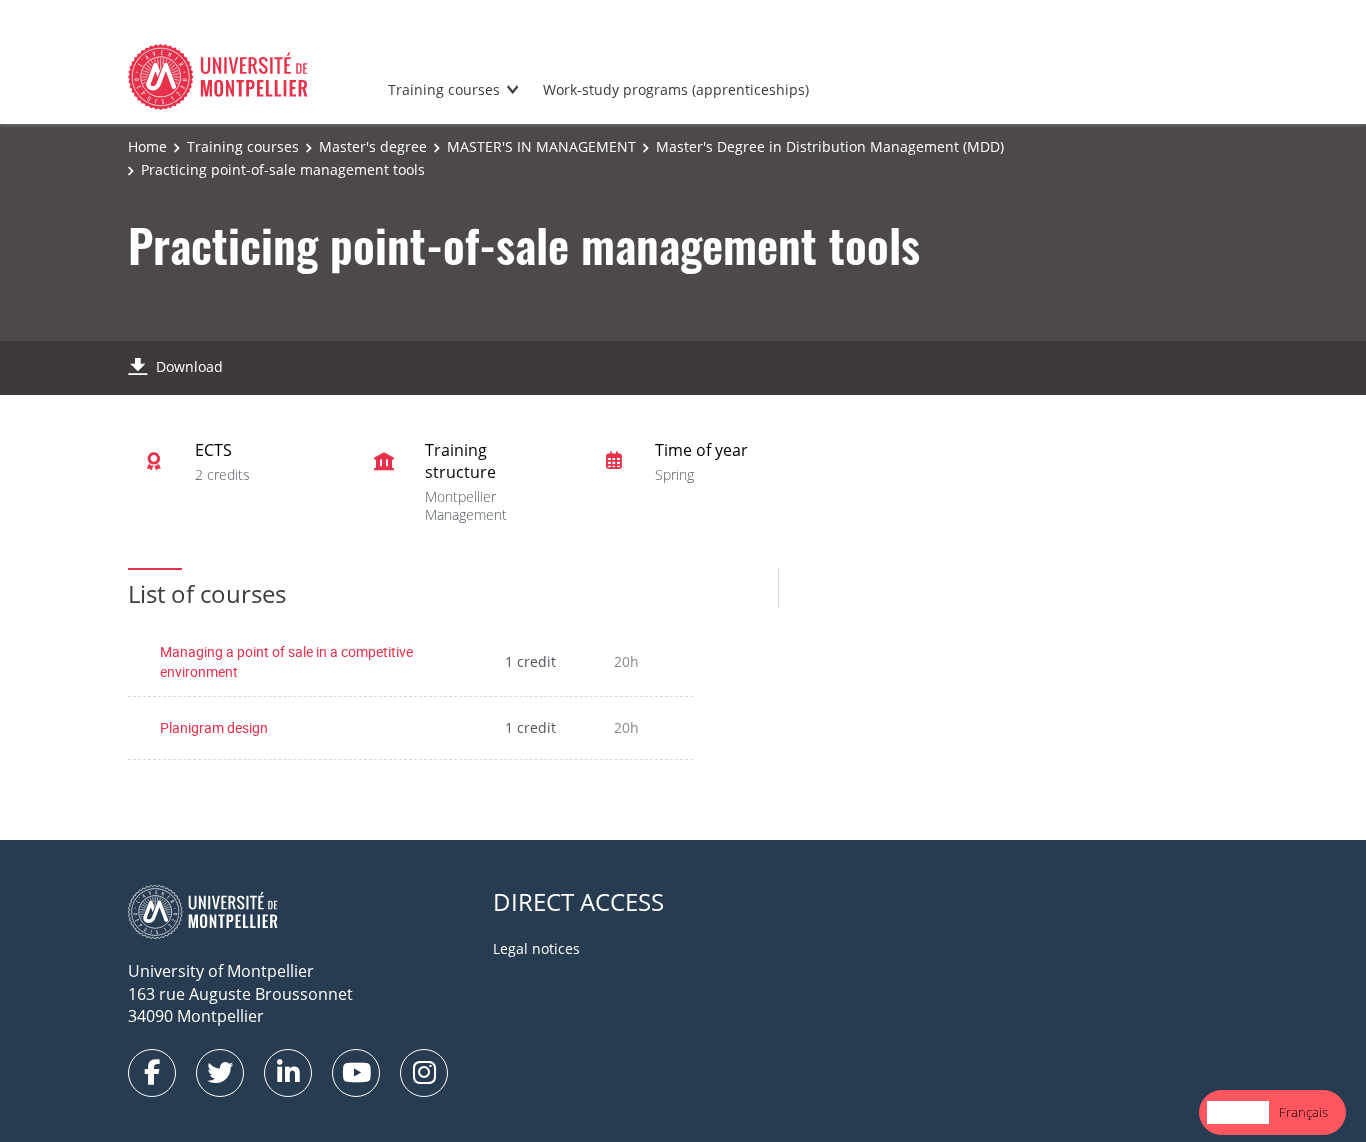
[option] (1303, 1112)
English (1238, 1112)
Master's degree (373, 146)
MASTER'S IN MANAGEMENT (541, 146)
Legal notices (536, 948)
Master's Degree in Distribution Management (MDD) (830, 146)
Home (147, 146)
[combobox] (1238, 1112)
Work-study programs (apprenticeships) (676, 89)
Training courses (444, 89)
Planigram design (214, 727)
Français (1303, 1112)
